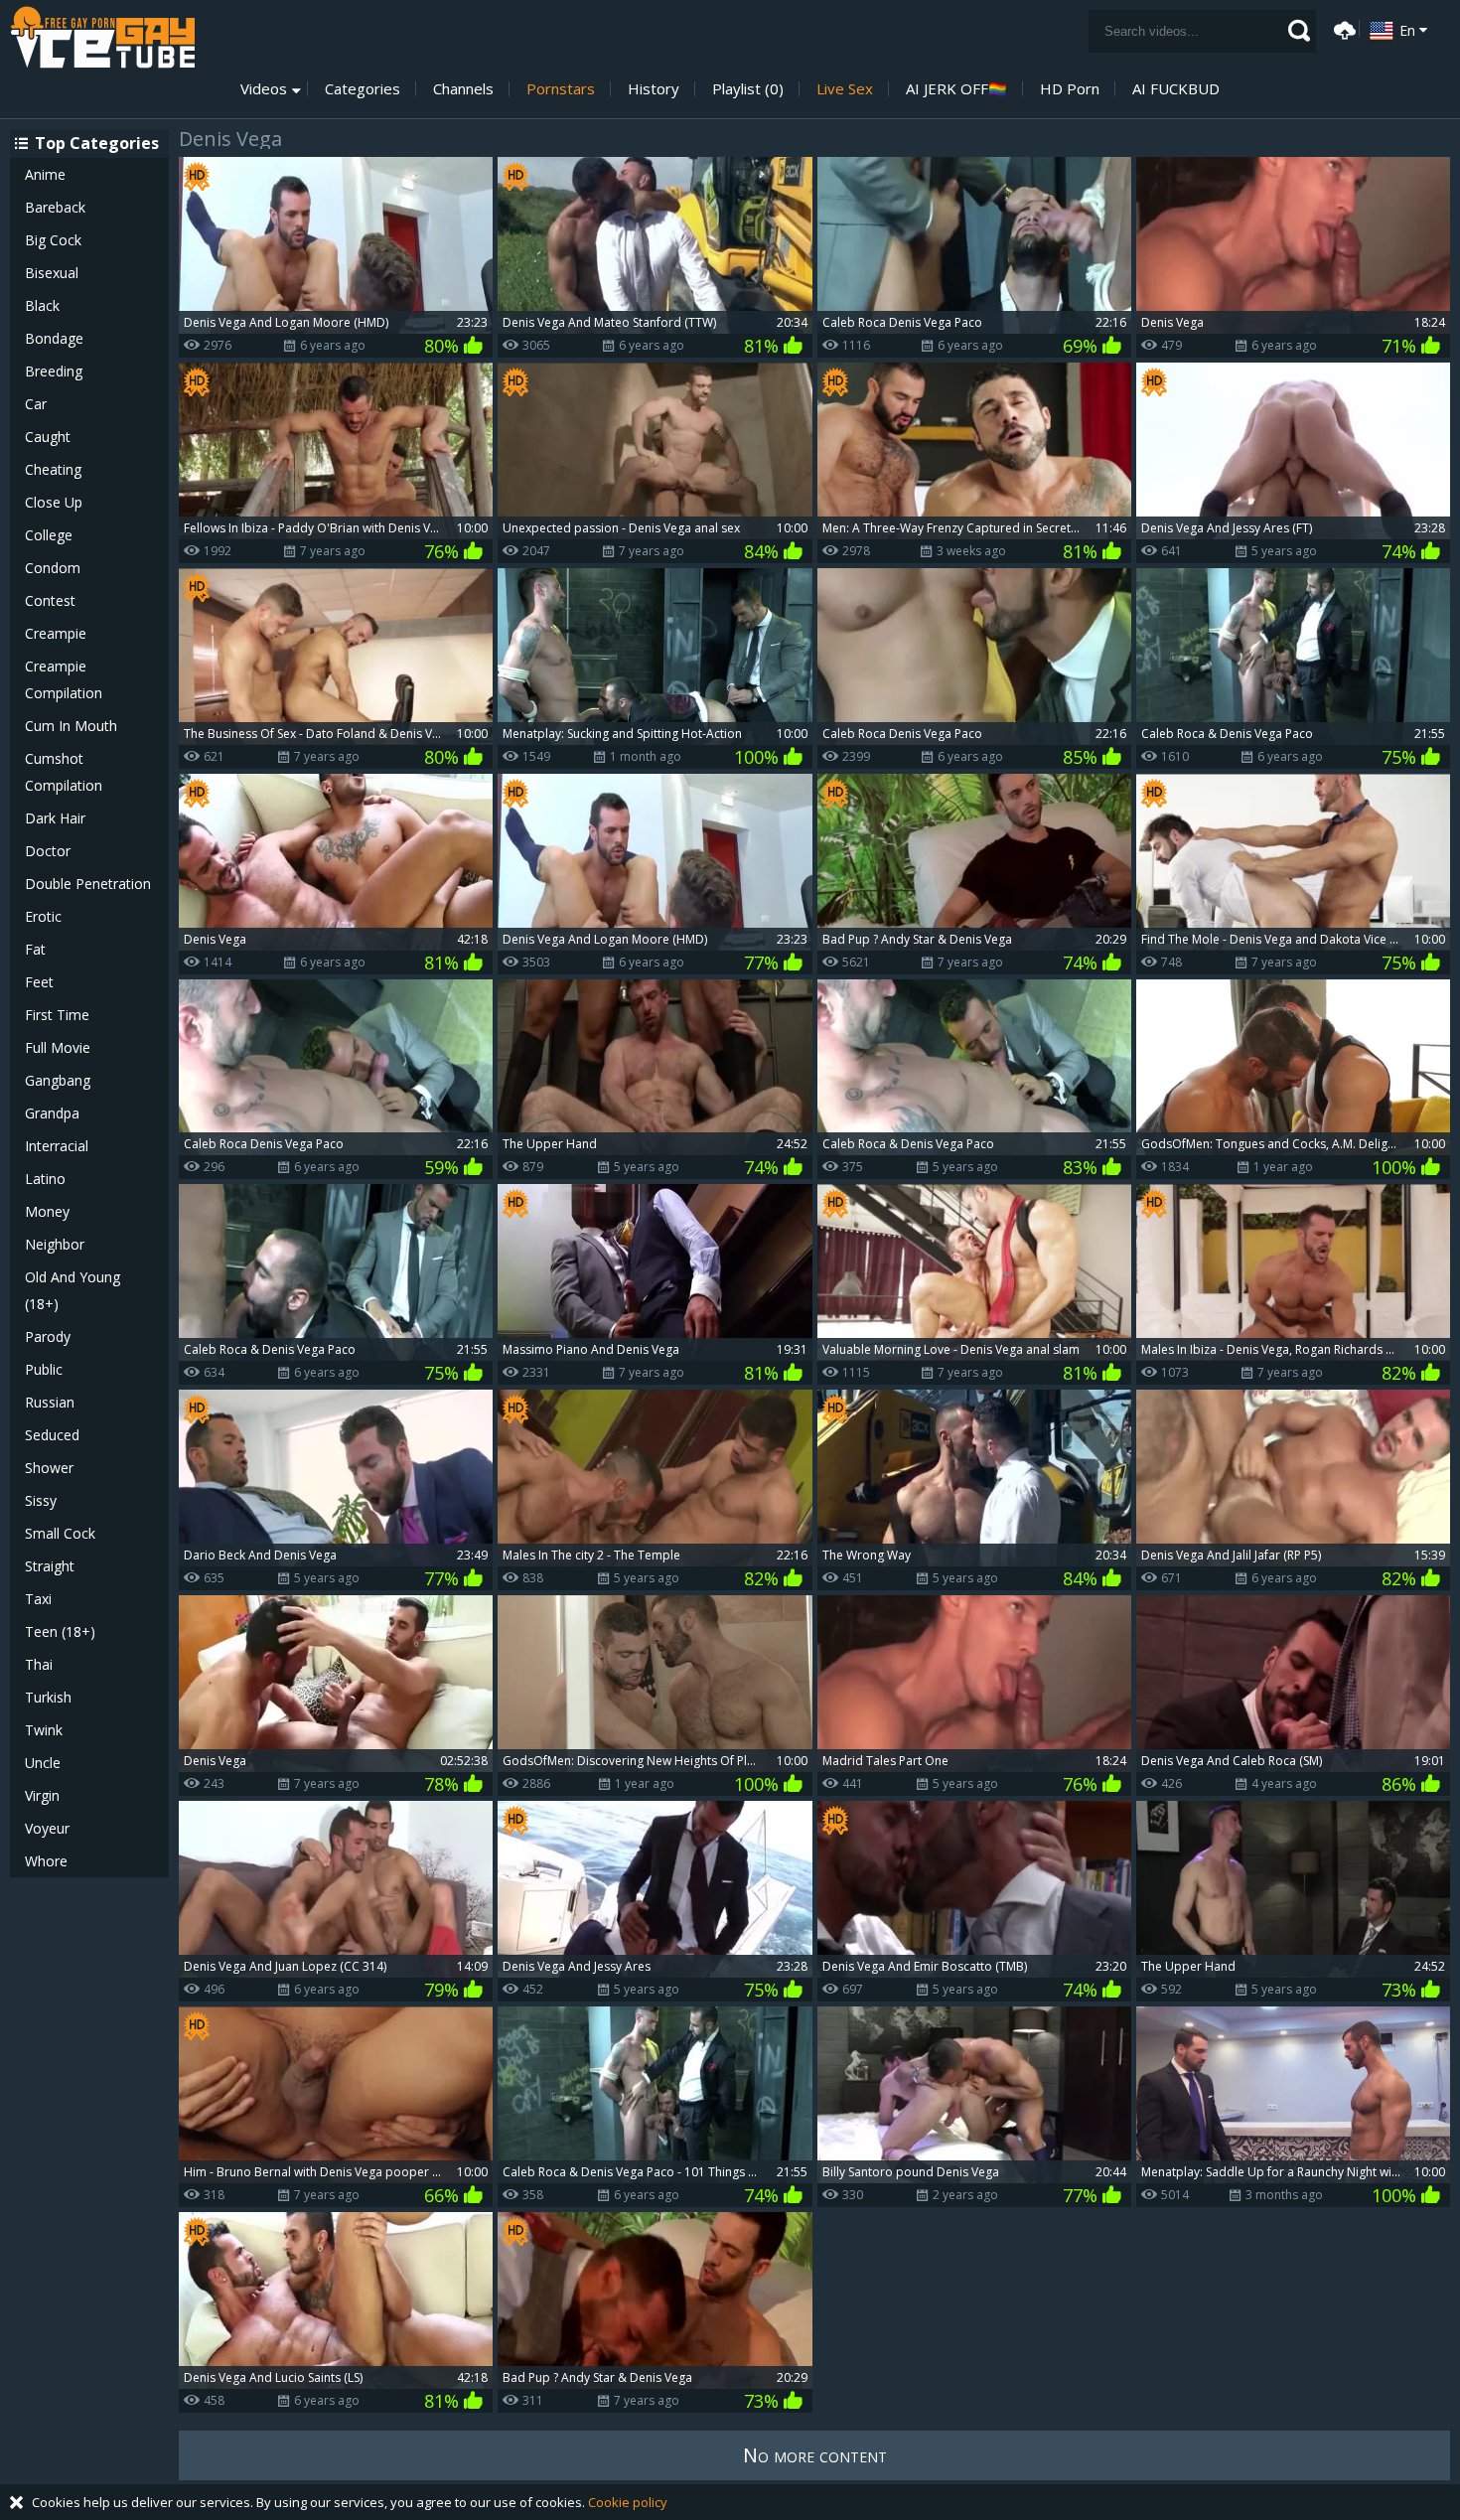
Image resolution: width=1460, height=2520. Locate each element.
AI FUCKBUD (1176, 89)
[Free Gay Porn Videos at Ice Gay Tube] (102, 37)
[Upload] (1342, 28)
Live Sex (845, 89)
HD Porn (1070, 89)
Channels (463, 89)
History (654, 89)
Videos (264, 89)
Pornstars (561, 89)
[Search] (1299, 31)
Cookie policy (628, 2502)
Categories (363, 89)
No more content (815, 2455)
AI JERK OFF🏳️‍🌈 (956, 89)
